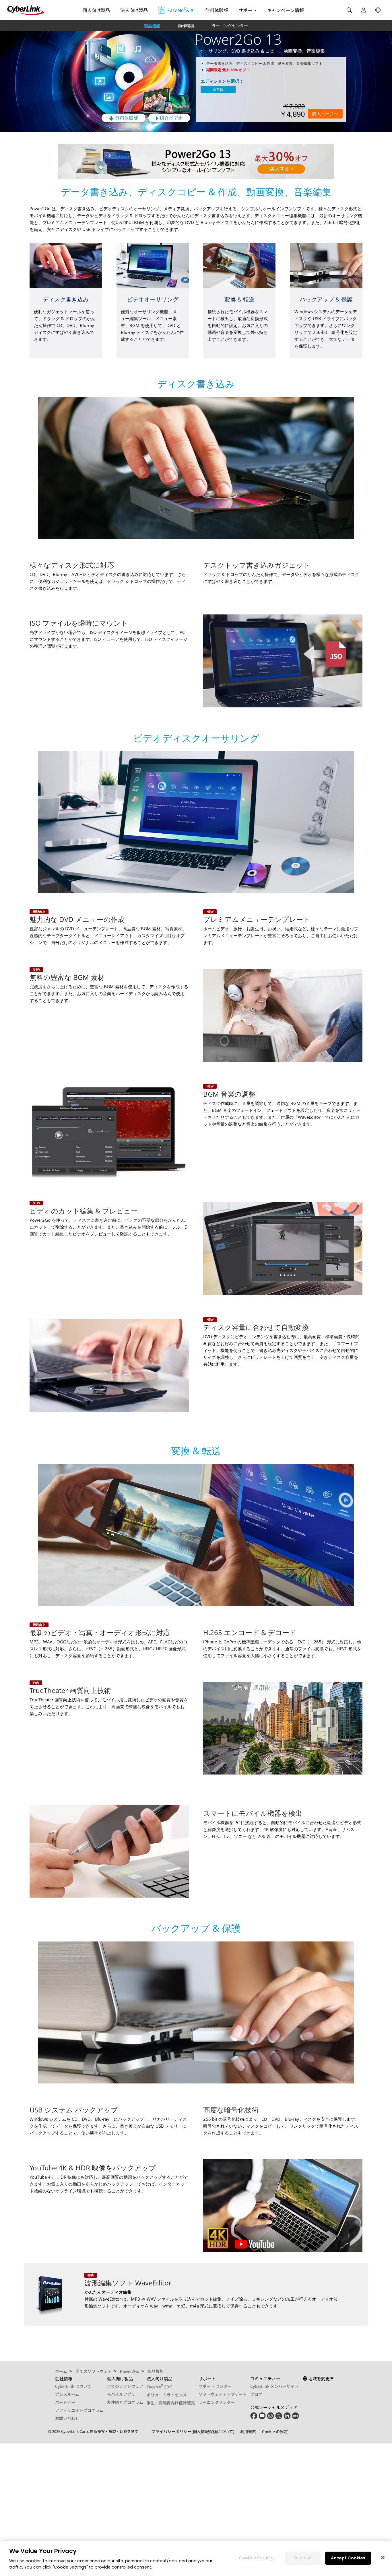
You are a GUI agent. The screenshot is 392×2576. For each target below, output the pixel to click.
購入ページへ (325, 114)
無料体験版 (217, 10)
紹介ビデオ (170, 118)
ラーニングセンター (230, 26)
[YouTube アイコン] (262, 2418)
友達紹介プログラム (125, 2402)
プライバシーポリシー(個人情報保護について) (193, 2431)
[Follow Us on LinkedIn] (287, 2418)
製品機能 (152, 26)
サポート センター (215, 2386)
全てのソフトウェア (125, 2386)
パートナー (65, 2402)
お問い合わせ (67, 2418)
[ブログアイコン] (295, 2418)
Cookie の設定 (275, 2431)
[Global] (378, 10)
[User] (364, 10)
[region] (196, 2559)
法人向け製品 (134, 10)
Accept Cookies (348, 2558)
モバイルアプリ (121, 2394)
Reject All (303, 2558)
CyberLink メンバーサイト (274, 2386)
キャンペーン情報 (286, 10)
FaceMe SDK (159, 2387)
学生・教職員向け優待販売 (171, 2403)
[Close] (383, 2557)
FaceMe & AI (181, 10)
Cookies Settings (257, 2558)
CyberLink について (73, 2386)
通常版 (218, 90)
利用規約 (248, 2431)
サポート (248, 10)
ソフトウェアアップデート (223, 2394)
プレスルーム (67, 2394)
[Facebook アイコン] (254, 2418)
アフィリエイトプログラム (79, 2410)
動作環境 (186, 26)
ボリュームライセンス (167, 2395)
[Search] (349, 10)
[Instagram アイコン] (270, 2418)
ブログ (256, 2394)
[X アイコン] (279, 2418)
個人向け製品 (96, 10)
